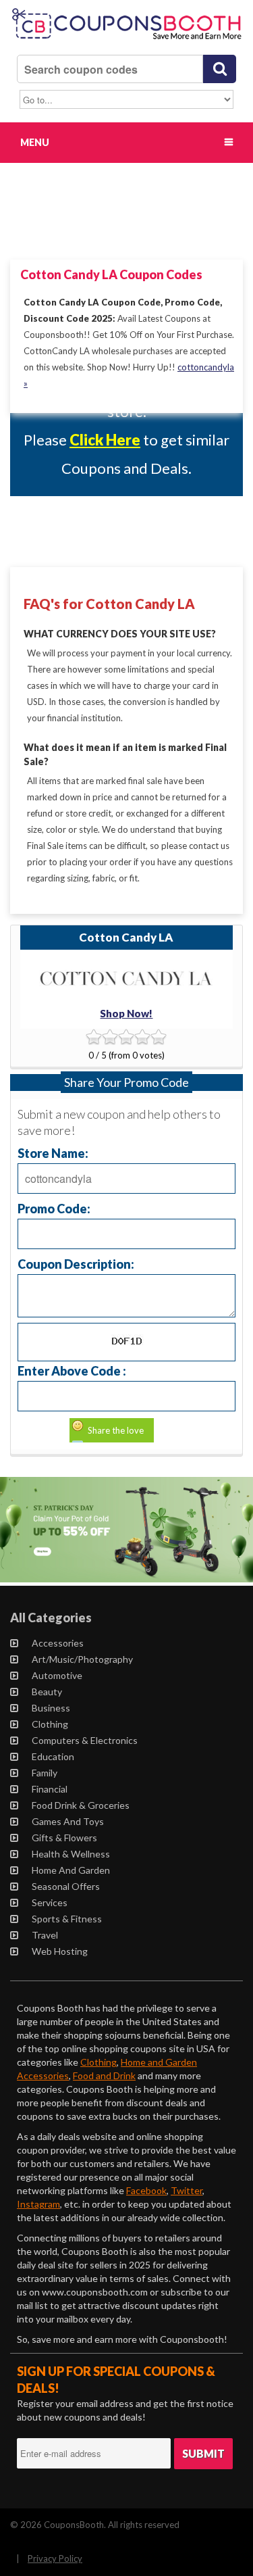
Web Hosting (60, 1951)
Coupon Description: (76, 1264)
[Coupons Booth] (126, 41)
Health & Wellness (71, 1854)
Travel (45, 1935)
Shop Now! (126, 1013)
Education (53, 1756)
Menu (35, 142)
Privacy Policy (55, 2558)
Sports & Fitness (67, 1919)
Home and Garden (71, 1870)
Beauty (47, 1692)
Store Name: (53, 1153)
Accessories (58, 1643)
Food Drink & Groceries (81, 1805)
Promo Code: (54, 1208)
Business (51, 1708)
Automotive (57, 1675)
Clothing (50, 1724)
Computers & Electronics (85, 1740)
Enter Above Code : (72, 1370)
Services (50, 1902)
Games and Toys (68, 1821)
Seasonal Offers (66, 1886)
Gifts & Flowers (64, 1838)
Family (45, 1773)
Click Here (105, 440)
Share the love (116, 1430)
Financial (50, 1789)
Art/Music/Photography (82, 1659)
